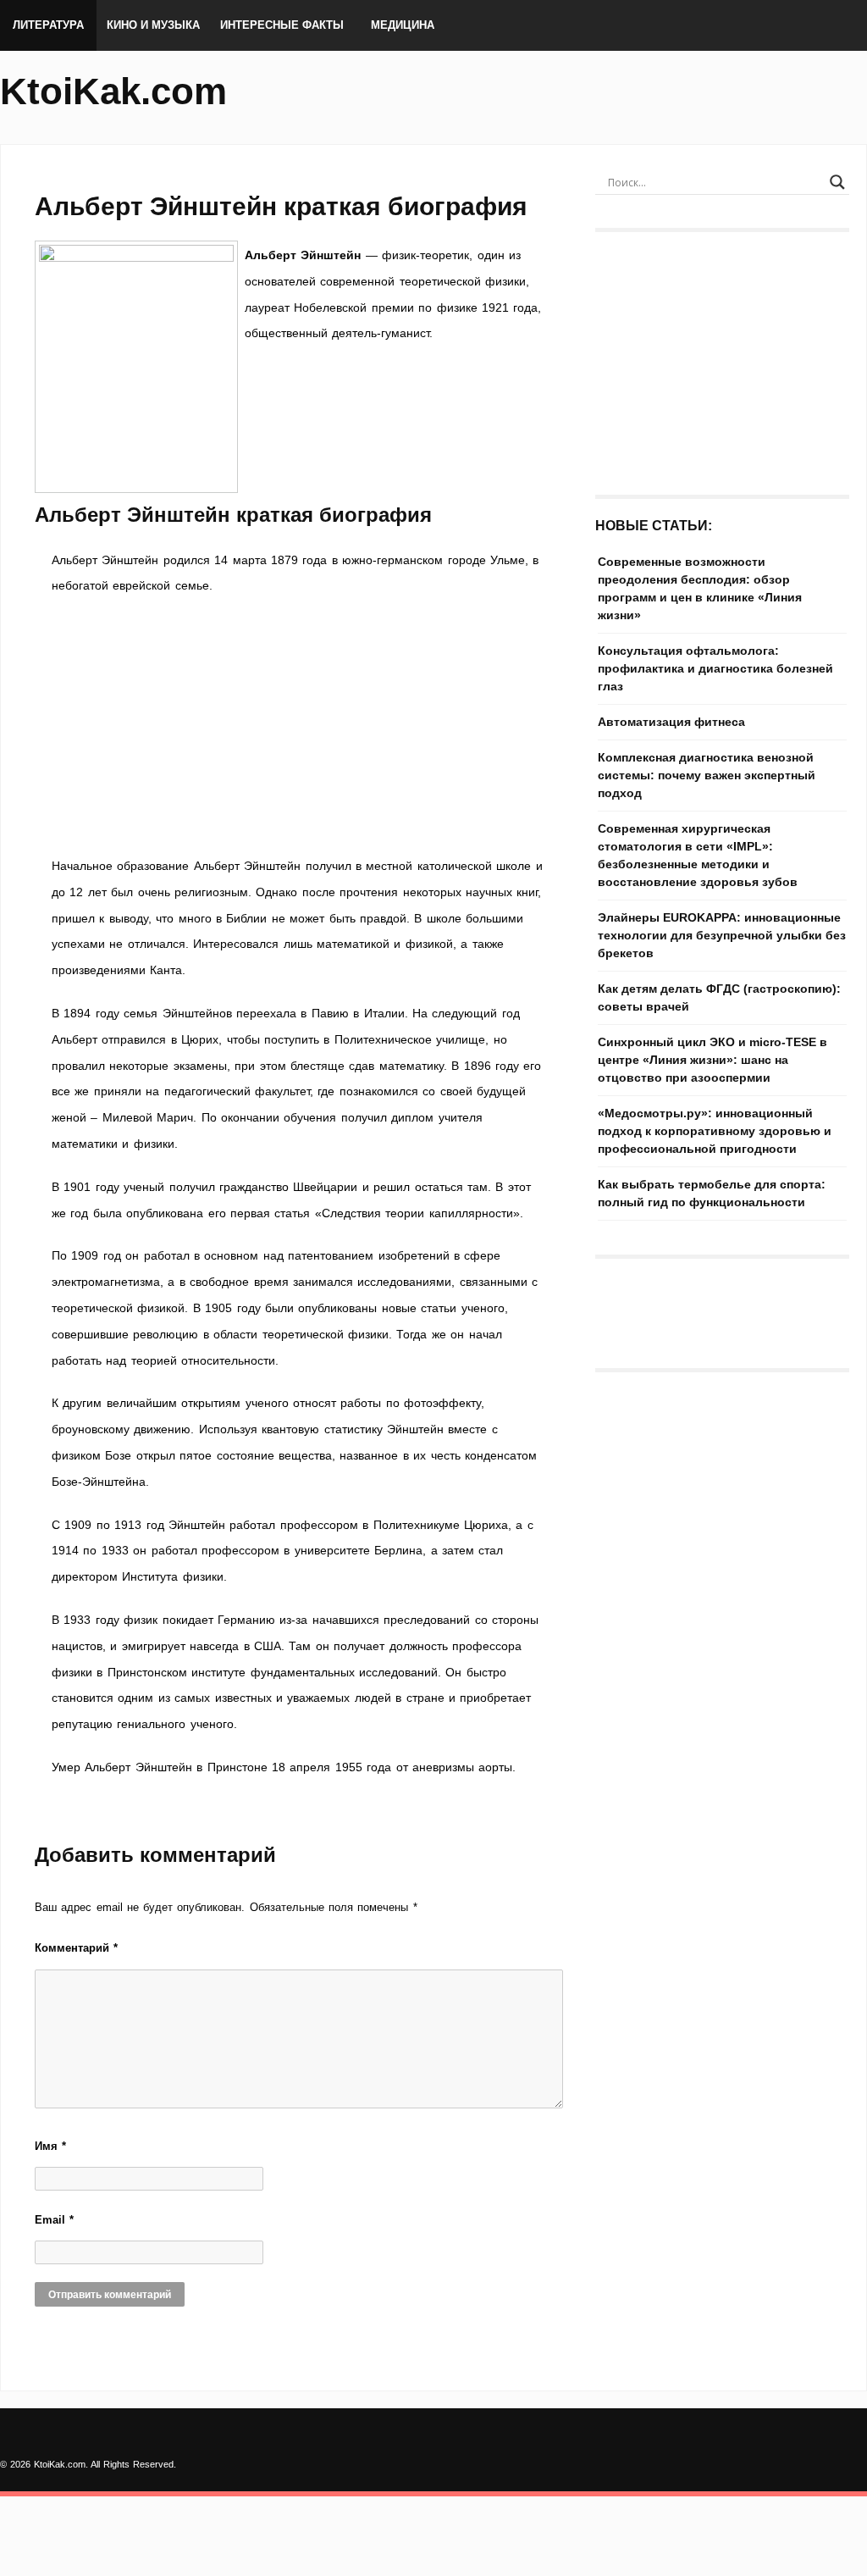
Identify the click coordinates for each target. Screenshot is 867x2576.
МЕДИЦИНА (403, 25)
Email (54, 2220)
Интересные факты (282, 25)
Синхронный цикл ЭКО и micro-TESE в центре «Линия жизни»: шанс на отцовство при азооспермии (712, 1060)
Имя (50, 2146)
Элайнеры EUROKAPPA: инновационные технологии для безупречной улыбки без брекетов (722, 935)
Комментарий (76, 1948)
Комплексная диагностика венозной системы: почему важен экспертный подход (707, 775)
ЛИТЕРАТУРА (48, 25)
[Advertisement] (298, 726)
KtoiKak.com (113, 91)
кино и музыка (153, 25)
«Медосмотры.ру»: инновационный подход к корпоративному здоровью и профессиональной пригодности (715, 1131)
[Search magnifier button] (837, 182)
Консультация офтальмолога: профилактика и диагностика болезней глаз (715, 668)
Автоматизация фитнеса (671, 722)
